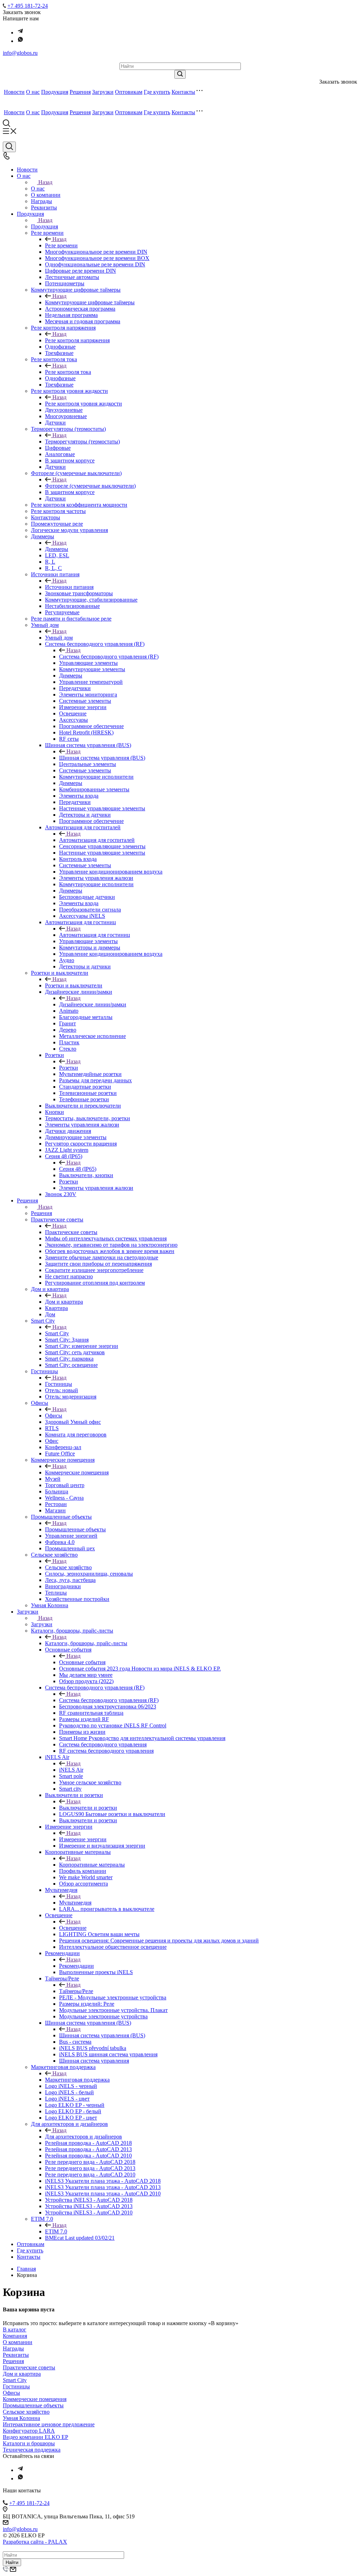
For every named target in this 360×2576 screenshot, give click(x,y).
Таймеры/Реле (76, 1991)
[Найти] (180, 74)
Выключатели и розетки (88, 1808)
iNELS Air (71, 1770)
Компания (15, 2336)
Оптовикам (129, 92)
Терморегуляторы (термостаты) (82, 442)
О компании (18, 2342)
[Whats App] (20, 41)
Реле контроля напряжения (77, 340)
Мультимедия (75, 1903)
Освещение (73, 1928)
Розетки (69, 1068)
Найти (12, 2562)
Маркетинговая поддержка (77, 2080)
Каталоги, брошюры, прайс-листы (86, 1643)
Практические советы (71, 1232)
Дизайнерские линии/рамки (93, 1004)
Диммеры (57, 549)
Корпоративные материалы (92, 1865)
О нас (33, 92)
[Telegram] (20, 33)
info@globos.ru (20, 53)
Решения (80, 92)
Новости (14, 92)
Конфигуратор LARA (29, 2431)
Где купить (157, 92)
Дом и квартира (64, 1302)
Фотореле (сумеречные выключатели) (90, 486)
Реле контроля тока (68, 372)
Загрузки (103, 92)
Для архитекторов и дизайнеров (83, 2137)
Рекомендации (76, 1966)
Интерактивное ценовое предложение (49, 2424)
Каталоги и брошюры (29, 2443)
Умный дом (59, 638)
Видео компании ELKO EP (36, 2437)
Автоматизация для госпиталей (97, 840)
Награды (13, 2348)
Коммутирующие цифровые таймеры (90, 302)
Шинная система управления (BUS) (102, 758)
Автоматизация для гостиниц (95, 935)
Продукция (55, 92)
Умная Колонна (21, 2418)
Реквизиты (16, 2355)
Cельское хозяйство (68, 1567)
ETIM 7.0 (56, 2231)
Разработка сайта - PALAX (35, 2542)
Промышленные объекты (75, 1529)
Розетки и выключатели (74, 985)
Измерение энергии (83, 1839)
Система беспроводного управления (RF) (109, 657)
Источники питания (69, 587)
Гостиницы (59, 1384)
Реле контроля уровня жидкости (83, 404)
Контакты (183, 92)
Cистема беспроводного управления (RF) (109, 1700)
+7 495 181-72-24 (28, 6)
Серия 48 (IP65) (78, 1169)
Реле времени (61, 245)
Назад (45, 182)
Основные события (82, 1662)
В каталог (15, 2330)
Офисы (54, 1416)
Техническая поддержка (32, 2450)
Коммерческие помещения (77, 1472)
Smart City (57, 1333)
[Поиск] (9, 147)
